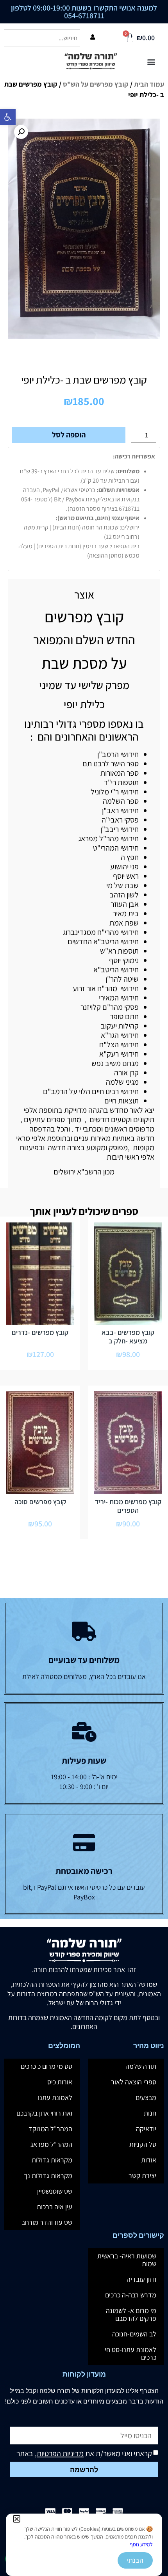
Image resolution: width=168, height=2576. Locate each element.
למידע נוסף (141, 2544)
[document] (84, 1288)
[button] (17, 2519)
